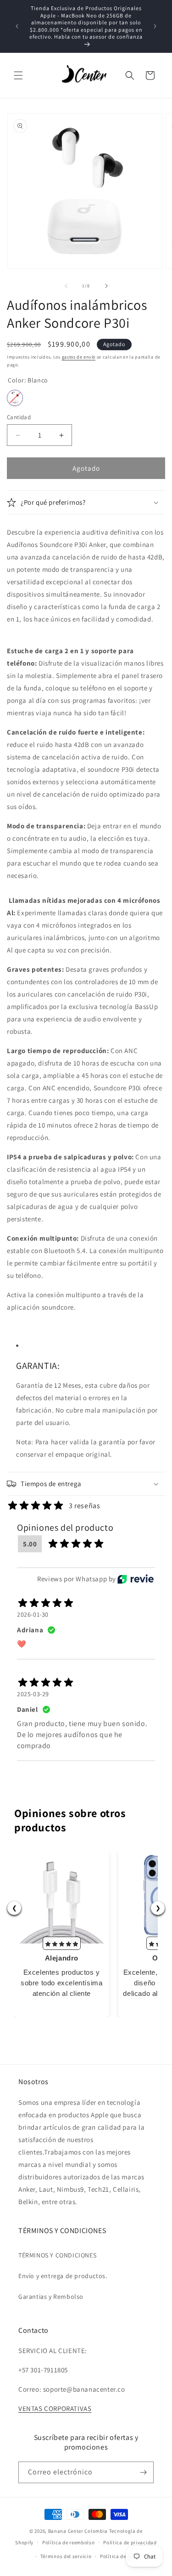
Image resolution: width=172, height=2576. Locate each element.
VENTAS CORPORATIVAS (55, 2408)
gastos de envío (79, 357)
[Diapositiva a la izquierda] (66, 286)
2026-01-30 (33, 1614)
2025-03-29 (33, 1694)
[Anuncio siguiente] (155, 26)
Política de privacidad (130, 2542)
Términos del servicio (66, 2556)
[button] (18, 75)
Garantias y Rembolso (51, 2297)
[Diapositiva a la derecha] (106, 286)
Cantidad (19, 417)
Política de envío (120, 2556)
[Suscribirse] (143, 2472)
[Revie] (136, 1579)
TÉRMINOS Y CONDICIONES (57, 2255)
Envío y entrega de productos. (63, 2276)
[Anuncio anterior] (17, 26)
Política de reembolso (69, 2542)
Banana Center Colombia (78, 2531)
